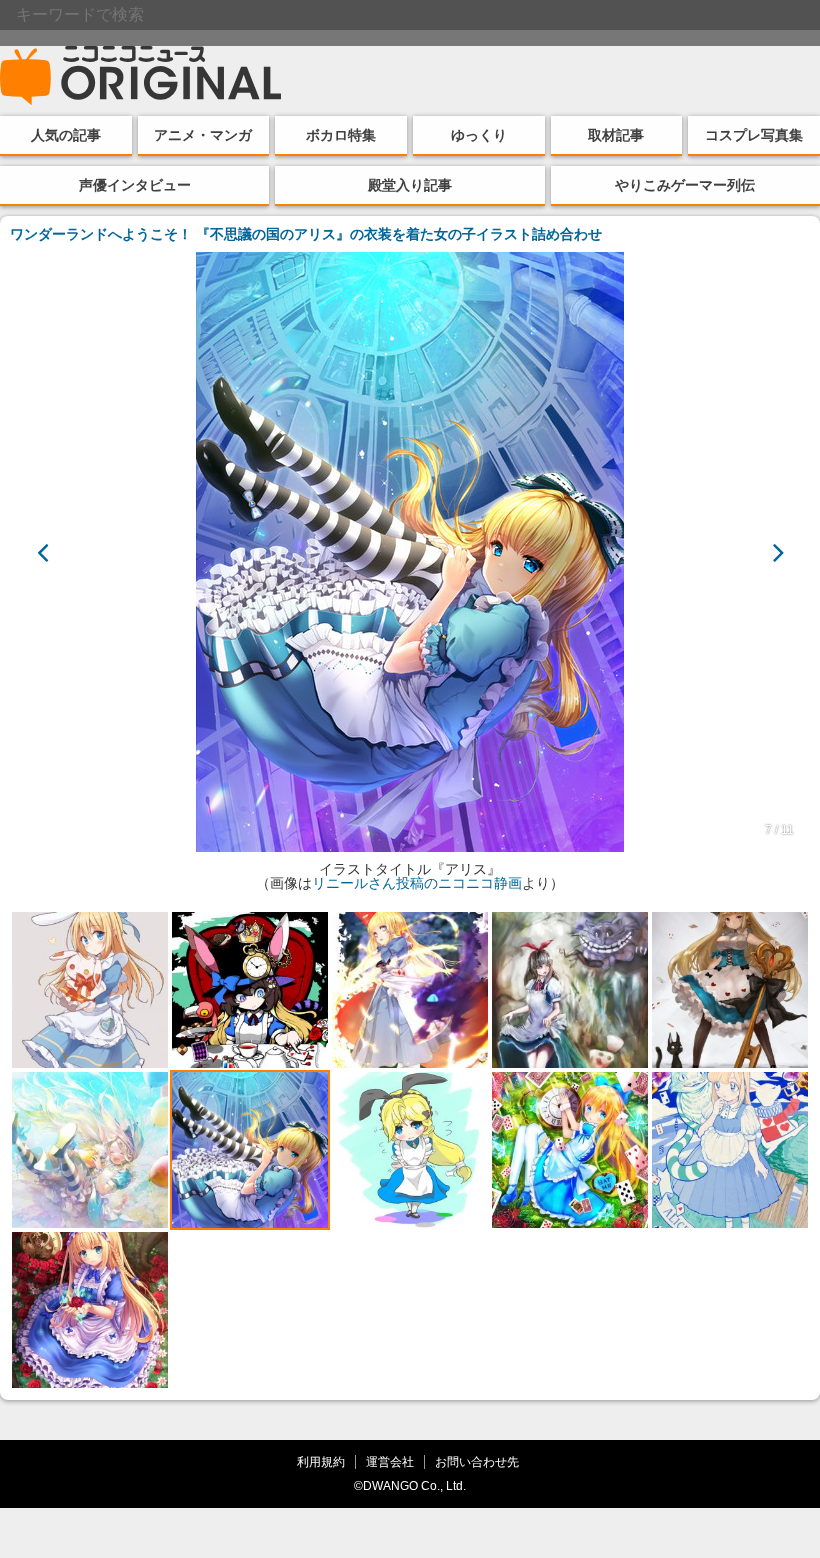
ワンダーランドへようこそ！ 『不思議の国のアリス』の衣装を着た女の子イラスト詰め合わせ (306, 234)
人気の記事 (66, 135)
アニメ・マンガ (203, 135)
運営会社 (390, 1461)
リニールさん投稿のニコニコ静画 (417, 883)
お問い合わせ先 (477, 1461)
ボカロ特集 (341, 135)
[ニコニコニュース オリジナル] (141, 76)
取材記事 (616, 135)
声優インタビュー (135, 185)
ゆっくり (479, 135)
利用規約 (321, 1461)
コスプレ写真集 (754, 135)
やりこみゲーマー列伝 (685, 185)
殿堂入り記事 (410, 185)
